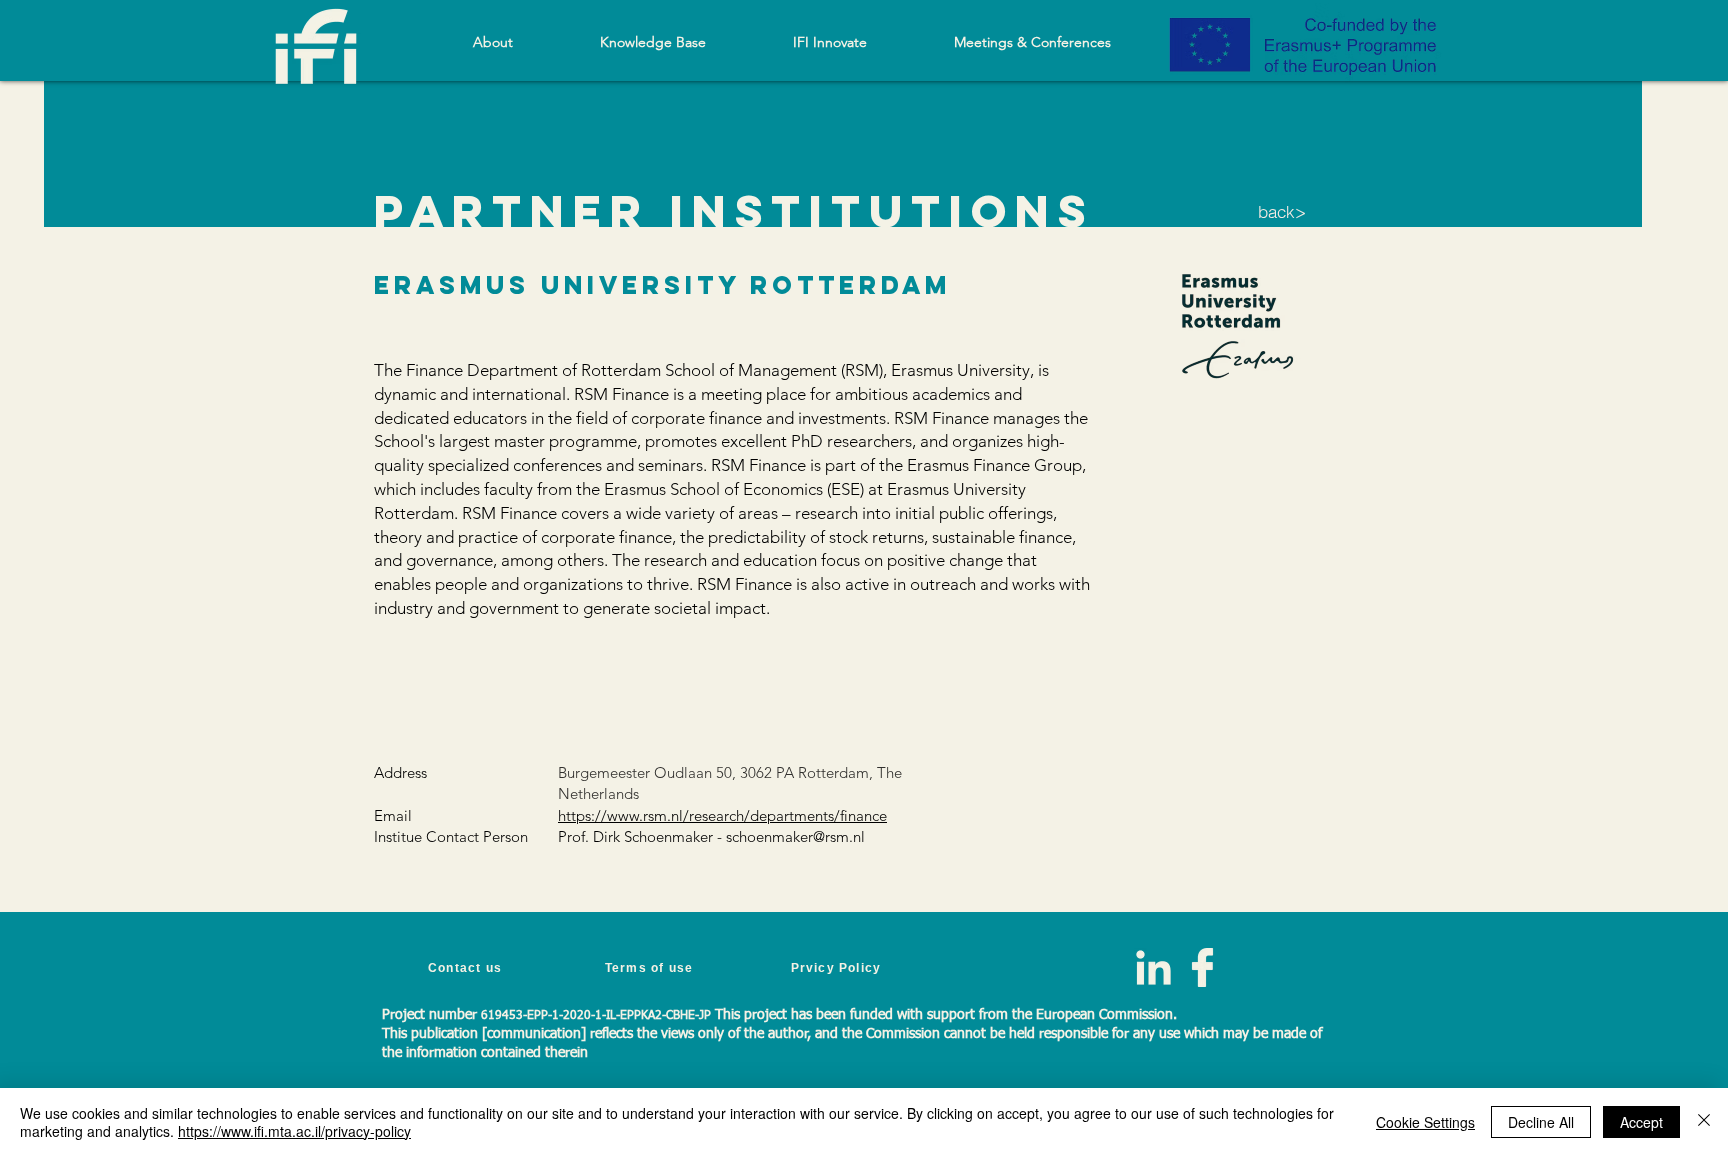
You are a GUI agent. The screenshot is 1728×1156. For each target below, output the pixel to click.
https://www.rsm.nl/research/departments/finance (722, 815)
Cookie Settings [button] (1425, 1122)
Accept (1641, 1122)
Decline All (1541, 1122)
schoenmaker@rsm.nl (795, 836)
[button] (652, 42)
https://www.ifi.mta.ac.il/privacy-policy (294, 1131)
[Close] (1704, 1122)
